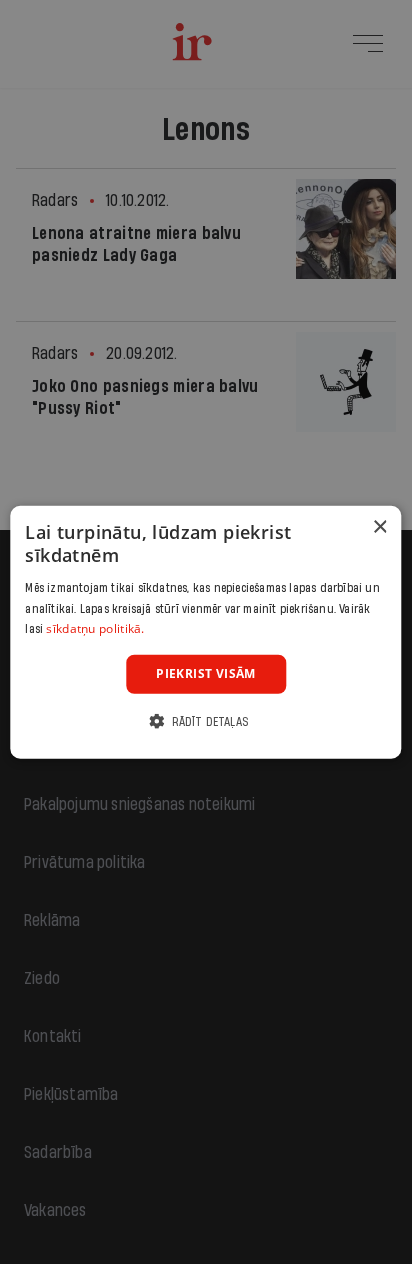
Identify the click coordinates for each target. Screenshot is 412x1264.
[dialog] (205, 632)
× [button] (379, 527)
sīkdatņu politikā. (95, 628)
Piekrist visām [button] (206, 673)
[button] (206, 720)
